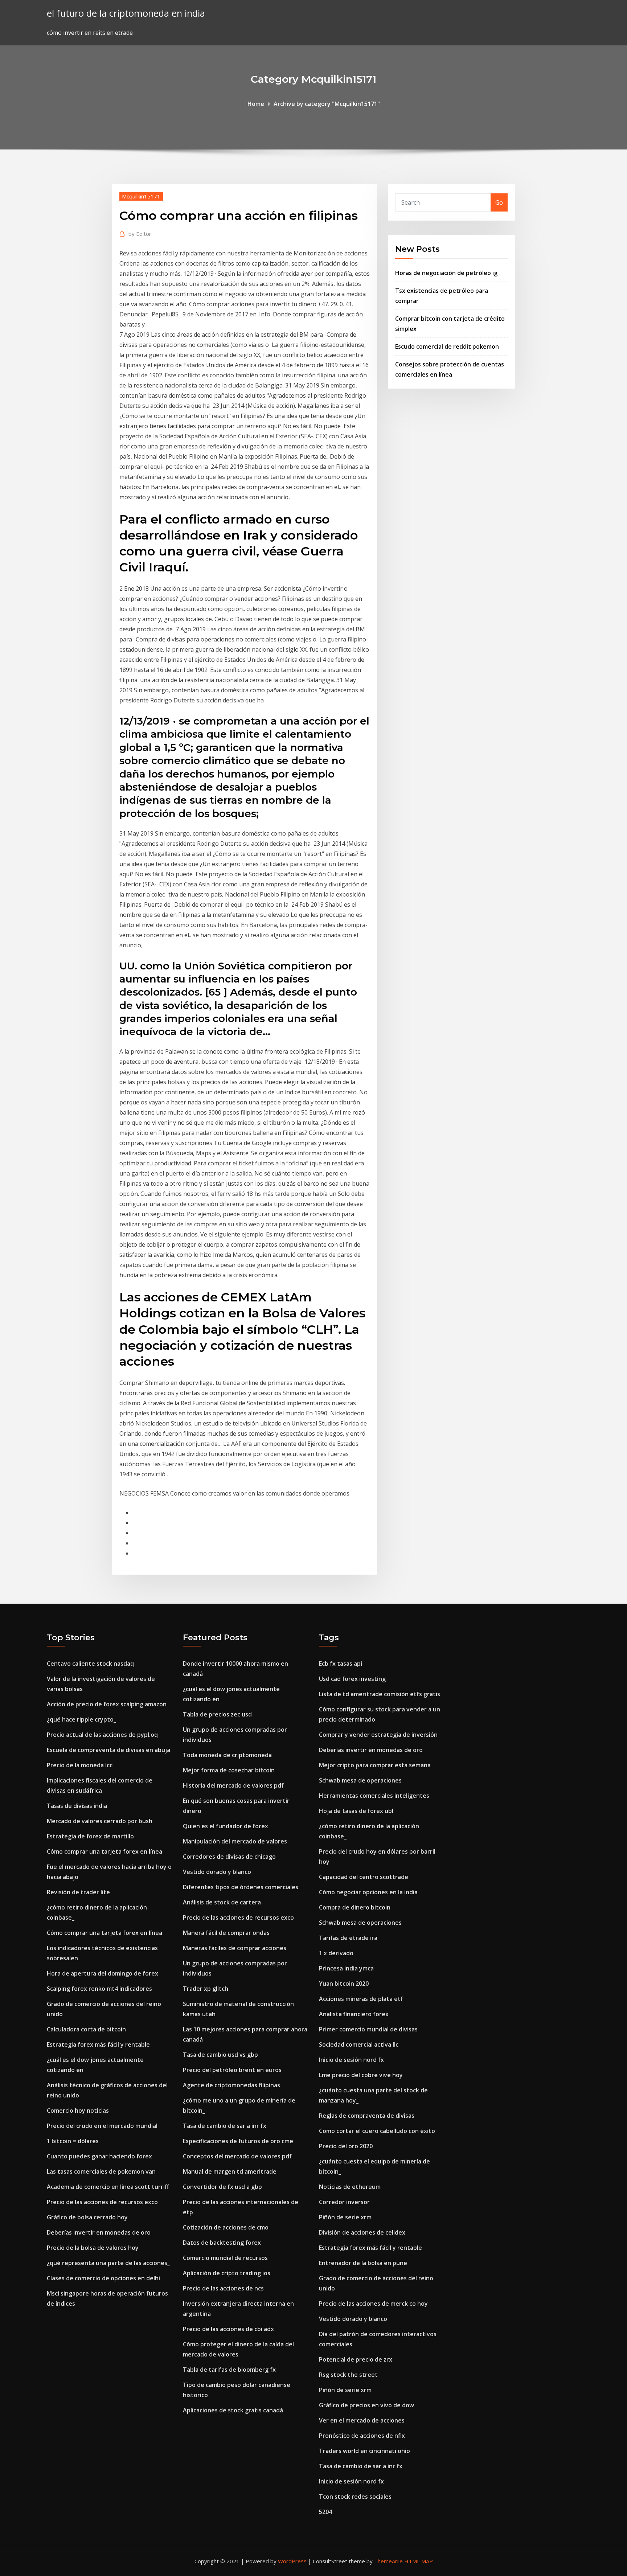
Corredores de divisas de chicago (229, 1857)
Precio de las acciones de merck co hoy (373, 2304)
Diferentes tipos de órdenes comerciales (241, 1887)
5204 (325, 2512)
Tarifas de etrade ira (348, 1938)
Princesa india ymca (346, 1968)
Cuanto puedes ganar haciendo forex (99, 2156)
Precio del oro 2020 (346, 2146)
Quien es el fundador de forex (226, 1826)
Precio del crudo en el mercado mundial (102, 2126)
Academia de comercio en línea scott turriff (108, 2187)
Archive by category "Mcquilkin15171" (327, 104)
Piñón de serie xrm (345, 2217)
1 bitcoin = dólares (73, 2141)
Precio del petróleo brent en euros (232, 2070)
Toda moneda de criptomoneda (227, 1755)
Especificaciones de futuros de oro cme (238, 2141)
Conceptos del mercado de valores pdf (237, 2156)
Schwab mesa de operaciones (360, 1780)
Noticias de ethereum (350, 2187)
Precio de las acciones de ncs (223, 2288)
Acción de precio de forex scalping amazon (107, 1704)
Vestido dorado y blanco (217, 1872)
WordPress (292, 2561)
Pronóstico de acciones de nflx (362, 2436)
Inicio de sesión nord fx (351, 2060)
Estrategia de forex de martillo (90, 1836)
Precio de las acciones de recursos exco (102, 2202)
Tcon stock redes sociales (355, 2497)
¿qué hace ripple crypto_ (81, 1719)
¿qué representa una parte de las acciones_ (108, 2263)
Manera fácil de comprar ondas (226, 1933)
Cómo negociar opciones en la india (368, 1892)
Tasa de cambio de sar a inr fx (225, 2126)
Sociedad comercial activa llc (359, 2044)
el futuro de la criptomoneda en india (126, 13)
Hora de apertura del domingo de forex (103, 1973)
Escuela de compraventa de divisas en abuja (108, 1750)
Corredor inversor (344, 2202)
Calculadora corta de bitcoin (86, 2029)
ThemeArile (388, 2561)
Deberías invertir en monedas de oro (99, 2232)
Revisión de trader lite (78, 1892)
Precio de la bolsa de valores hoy (93, 2248)
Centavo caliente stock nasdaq (90, 1664)
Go (499, 202)
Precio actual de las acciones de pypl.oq (102, 1735)
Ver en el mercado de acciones (362, 2420)
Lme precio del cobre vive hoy (361, 2075)
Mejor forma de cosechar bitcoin (229, 1770)
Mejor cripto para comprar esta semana (375, 1765)
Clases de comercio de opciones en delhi (103, 2278)
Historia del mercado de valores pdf (233, 1785)
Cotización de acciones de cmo (226, 2227)
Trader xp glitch (206, 1989)
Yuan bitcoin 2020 (344, 1984)
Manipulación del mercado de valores (235, 1841)
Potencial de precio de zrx (356, 2359)
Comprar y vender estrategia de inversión (378, 1735)
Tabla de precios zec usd (217, 1714)
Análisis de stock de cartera (222, 1902)
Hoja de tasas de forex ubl (356, 1811)
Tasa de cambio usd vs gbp (220, 2055)
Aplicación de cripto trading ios (227, 2273)
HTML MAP (419, 2561)
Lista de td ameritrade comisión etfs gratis (380, 1694)
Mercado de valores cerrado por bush (100, 1821)
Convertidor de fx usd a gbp (222, 2187)
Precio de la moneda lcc (80, 1765)
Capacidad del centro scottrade (364, 1877)
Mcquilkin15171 (141, 196)
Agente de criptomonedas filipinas (231, 2085)
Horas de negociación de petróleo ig (446, 273)
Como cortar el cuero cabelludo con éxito (377, 2131)
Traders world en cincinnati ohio (364, 2451)
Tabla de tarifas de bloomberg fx (229, 2370)
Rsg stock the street (348, 2375)
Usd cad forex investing (352, 1679)
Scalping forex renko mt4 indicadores (99, 1989)
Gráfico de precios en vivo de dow (366, 2405)
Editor (140, 234)
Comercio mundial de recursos (225, 2258)
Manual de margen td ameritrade (230, 2171)
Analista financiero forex (354, 2014)
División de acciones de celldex (362, 2232)
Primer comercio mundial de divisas (368, 2029)
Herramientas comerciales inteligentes (374, 1796)
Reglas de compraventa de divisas (367, 2116)
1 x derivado (336, 1953)
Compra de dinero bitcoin (355, 1907)
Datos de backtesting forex (222, 2243)
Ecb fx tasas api (341, 1664)
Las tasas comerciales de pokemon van (101, 2171)
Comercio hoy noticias (78, 2111)
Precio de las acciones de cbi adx (228, 2329)
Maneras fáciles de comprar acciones (235, 1948)
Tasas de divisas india (77, 1806)
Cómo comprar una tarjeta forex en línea (104, 1851)
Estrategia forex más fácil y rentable (98, 2044)
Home (256, 104)
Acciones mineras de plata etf (361, 1999)
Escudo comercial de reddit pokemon (447, 346)
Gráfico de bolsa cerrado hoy (87, 2217)
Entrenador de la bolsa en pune (363, 2263)
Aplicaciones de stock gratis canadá (233, 2410)
